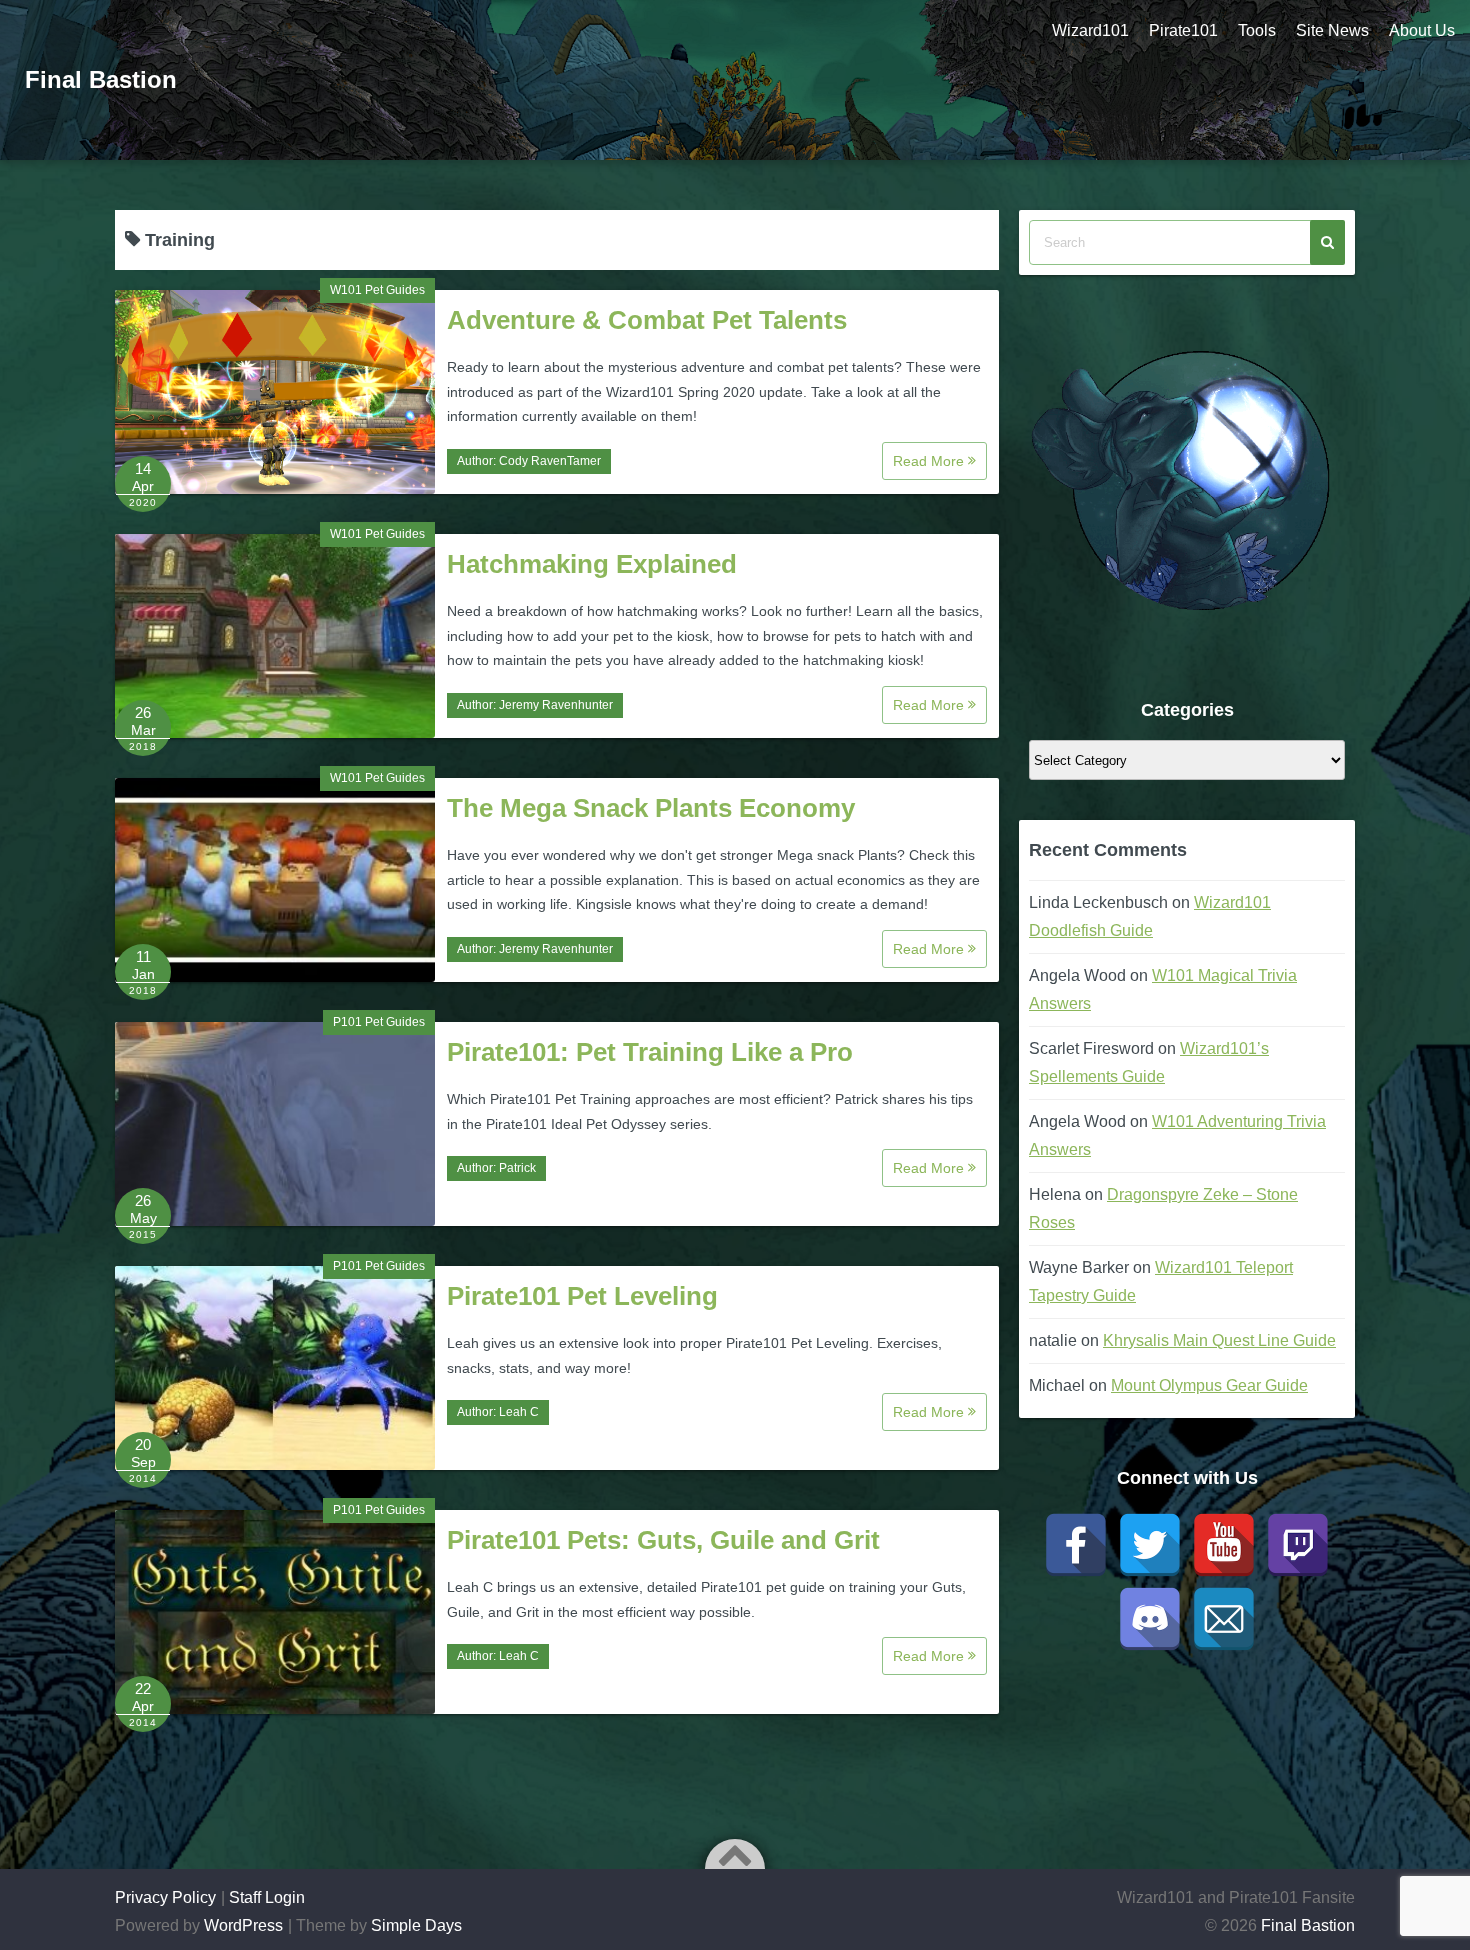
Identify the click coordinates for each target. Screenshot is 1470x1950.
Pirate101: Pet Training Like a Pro (650, 1052)
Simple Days (416, 1925)
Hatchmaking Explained (592, 564)
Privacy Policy (165, 1897)
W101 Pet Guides (377, 290)
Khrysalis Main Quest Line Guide (1219, 1340)
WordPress (243, 1925)
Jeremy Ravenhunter (556, 705)
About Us (1422, 30)
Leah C (519, 1412)
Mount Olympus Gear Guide (1209, 1385)
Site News (1332, 30)
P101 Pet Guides (379, 1022)
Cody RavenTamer (550, 461)
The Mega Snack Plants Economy (651, 808)
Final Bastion (101, 79)
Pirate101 (1183, 30)
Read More (930, 461)
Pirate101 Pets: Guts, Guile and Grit (663, 1540)
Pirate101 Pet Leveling (582, 1296)
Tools (1257, 30)
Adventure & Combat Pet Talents (647, 320)
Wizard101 (1090, 30)
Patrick (517, 1168)
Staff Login (267, 1897)
